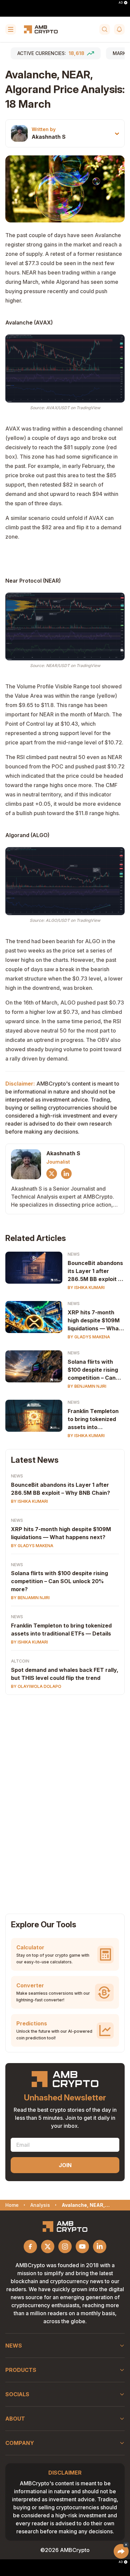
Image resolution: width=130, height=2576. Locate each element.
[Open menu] (11, 29)
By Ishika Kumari (86, 1287)
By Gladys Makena (89, 1337)
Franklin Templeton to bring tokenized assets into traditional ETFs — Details (93, 1419)
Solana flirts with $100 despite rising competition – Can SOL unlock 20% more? (93, 1370)
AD (121, 3)
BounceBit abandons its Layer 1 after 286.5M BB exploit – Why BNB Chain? (95, 1271)
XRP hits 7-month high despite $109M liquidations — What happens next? (94, 1321)
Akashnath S (49, 137)
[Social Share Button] (121, 2551)
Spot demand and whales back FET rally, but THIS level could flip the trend (65, 1674)
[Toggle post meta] (117, 134)
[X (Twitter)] (52, 1174)
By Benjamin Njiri (87, 1386)
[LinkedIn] (66, 1174)
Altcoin (20, 1661)
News (74, 1254)
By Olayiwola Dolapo (36, 1686)
